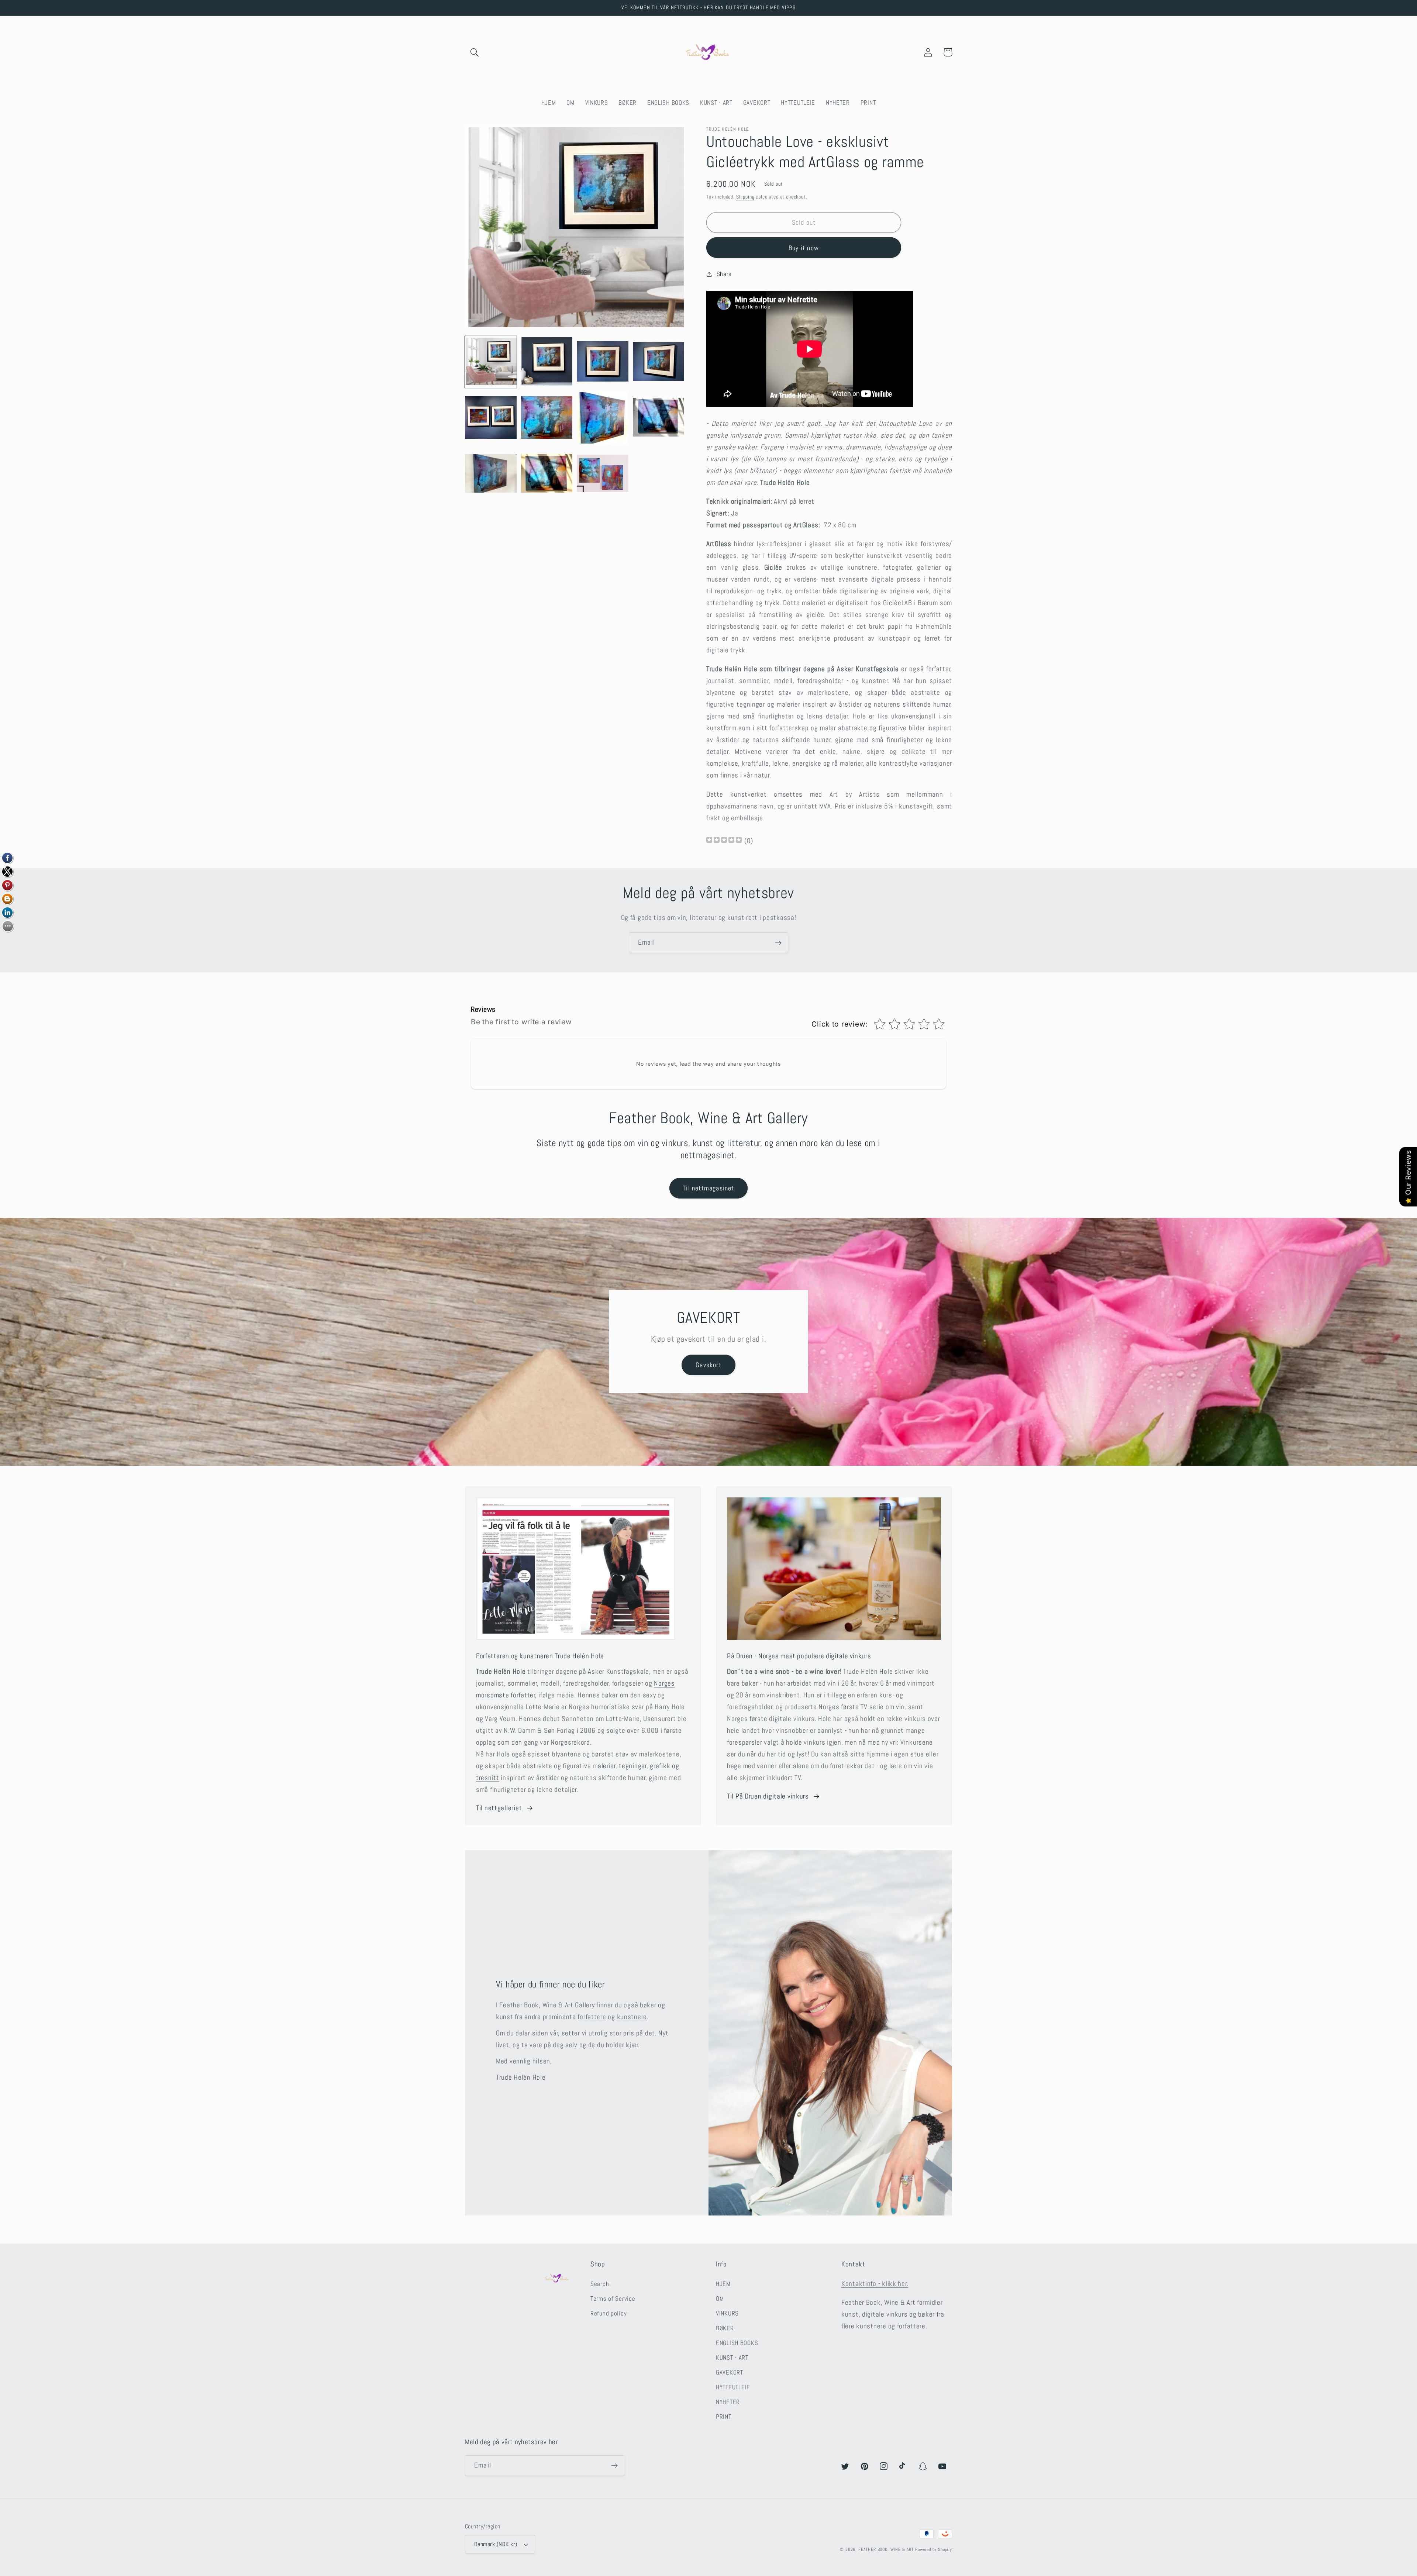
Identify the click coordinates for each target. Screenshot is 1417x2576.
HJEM (723, 2284)
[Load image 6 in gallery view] (547, 418)
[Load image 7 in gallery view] (603, 418)
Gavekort (708, 1365)
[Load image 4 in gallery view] (659, 362)
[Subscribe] (778, 943)
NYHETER (728, 2402)
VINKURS (727, 2313)
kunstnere (632, 2017)
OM (720, 2299)
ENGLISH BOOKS (737, 2343)
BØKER (725, 2328)
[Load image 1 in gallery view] (491, 362)
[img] (724, 841)
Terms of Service (613, 2299)
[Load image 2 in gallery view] (547, 362)
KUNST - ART (732, 2358)
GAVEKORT (730, 2372)
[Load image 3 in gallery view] (603, 362)
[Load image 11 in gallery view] (603, 474)
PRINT (724, 2417)
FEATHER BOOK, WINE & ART (887, 2549)
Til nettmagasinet (708, 1188)
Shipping (745, 197)
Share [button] (724, 274)
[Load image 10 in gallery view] (547, 474)
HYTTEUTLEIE (733, 2387)
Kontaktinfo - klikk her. (875, 2284)
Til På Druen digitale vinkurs (768, 1796)
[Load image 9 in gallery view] (491, 474)
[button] (475, 52)
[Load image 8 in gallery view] (659, 418)
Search (600, 2284)
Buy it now (804, 248)
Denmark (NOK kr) (496, 2544)
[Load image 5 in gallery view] (491, 418)
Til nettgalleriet (499, 1808)
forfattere (592, 2017)
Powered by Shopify (934, 2549)
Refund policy (608, 2313)
